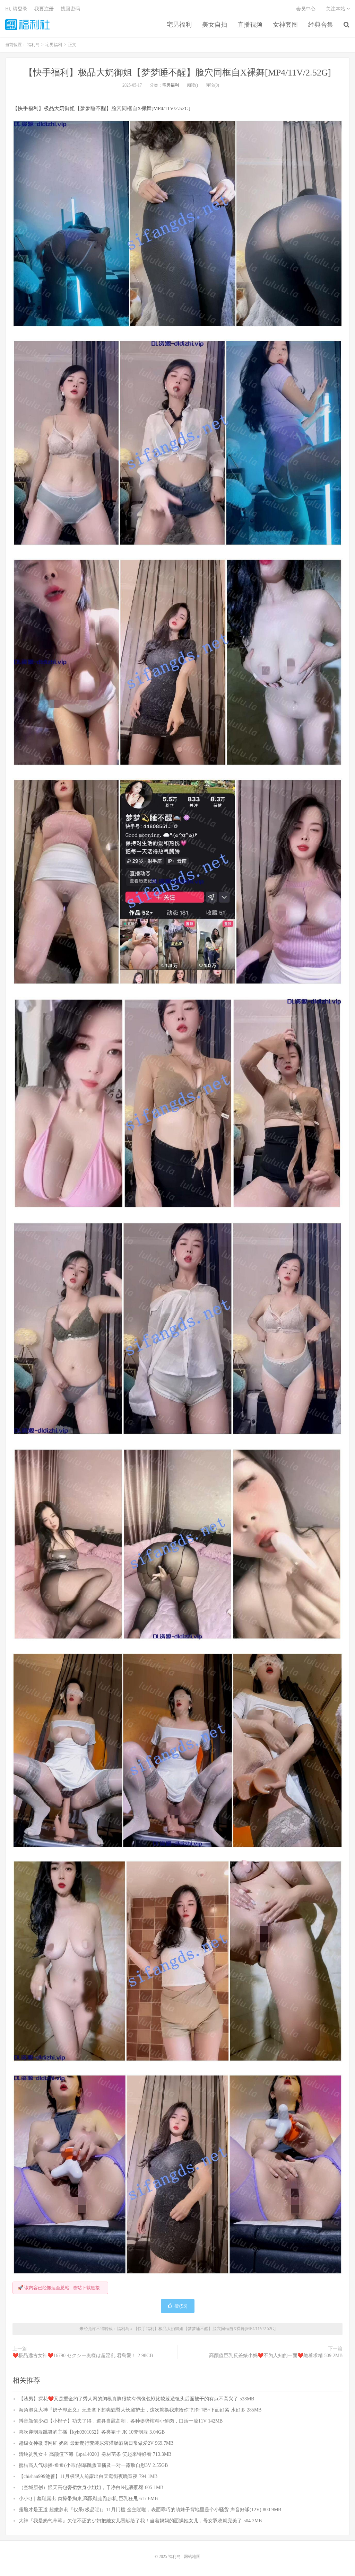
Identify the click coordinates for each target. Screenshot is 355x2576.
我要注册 (44, 9)
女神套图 (285, 25)
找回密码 (70, 9)
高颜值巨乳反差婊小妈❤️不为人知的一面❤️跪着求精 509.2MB (276, 2356)
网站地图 (192, 2557)
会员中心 (306, 9)
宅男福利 (179, 25)
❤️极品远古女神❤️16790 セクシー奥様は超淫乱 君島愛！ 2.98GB (83, 2356)
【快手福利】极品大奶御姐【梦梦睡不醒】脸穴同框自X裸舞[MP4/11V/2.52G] (177, 73)
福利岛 (27, 25)
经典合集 (321, 25)
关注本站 (336, 9)
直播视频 (250, 25)
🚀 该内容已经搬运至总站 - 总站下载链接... (60, 2288)
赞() (181, 2306)
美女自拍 (215, 25)
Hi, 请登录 (16, 9)
